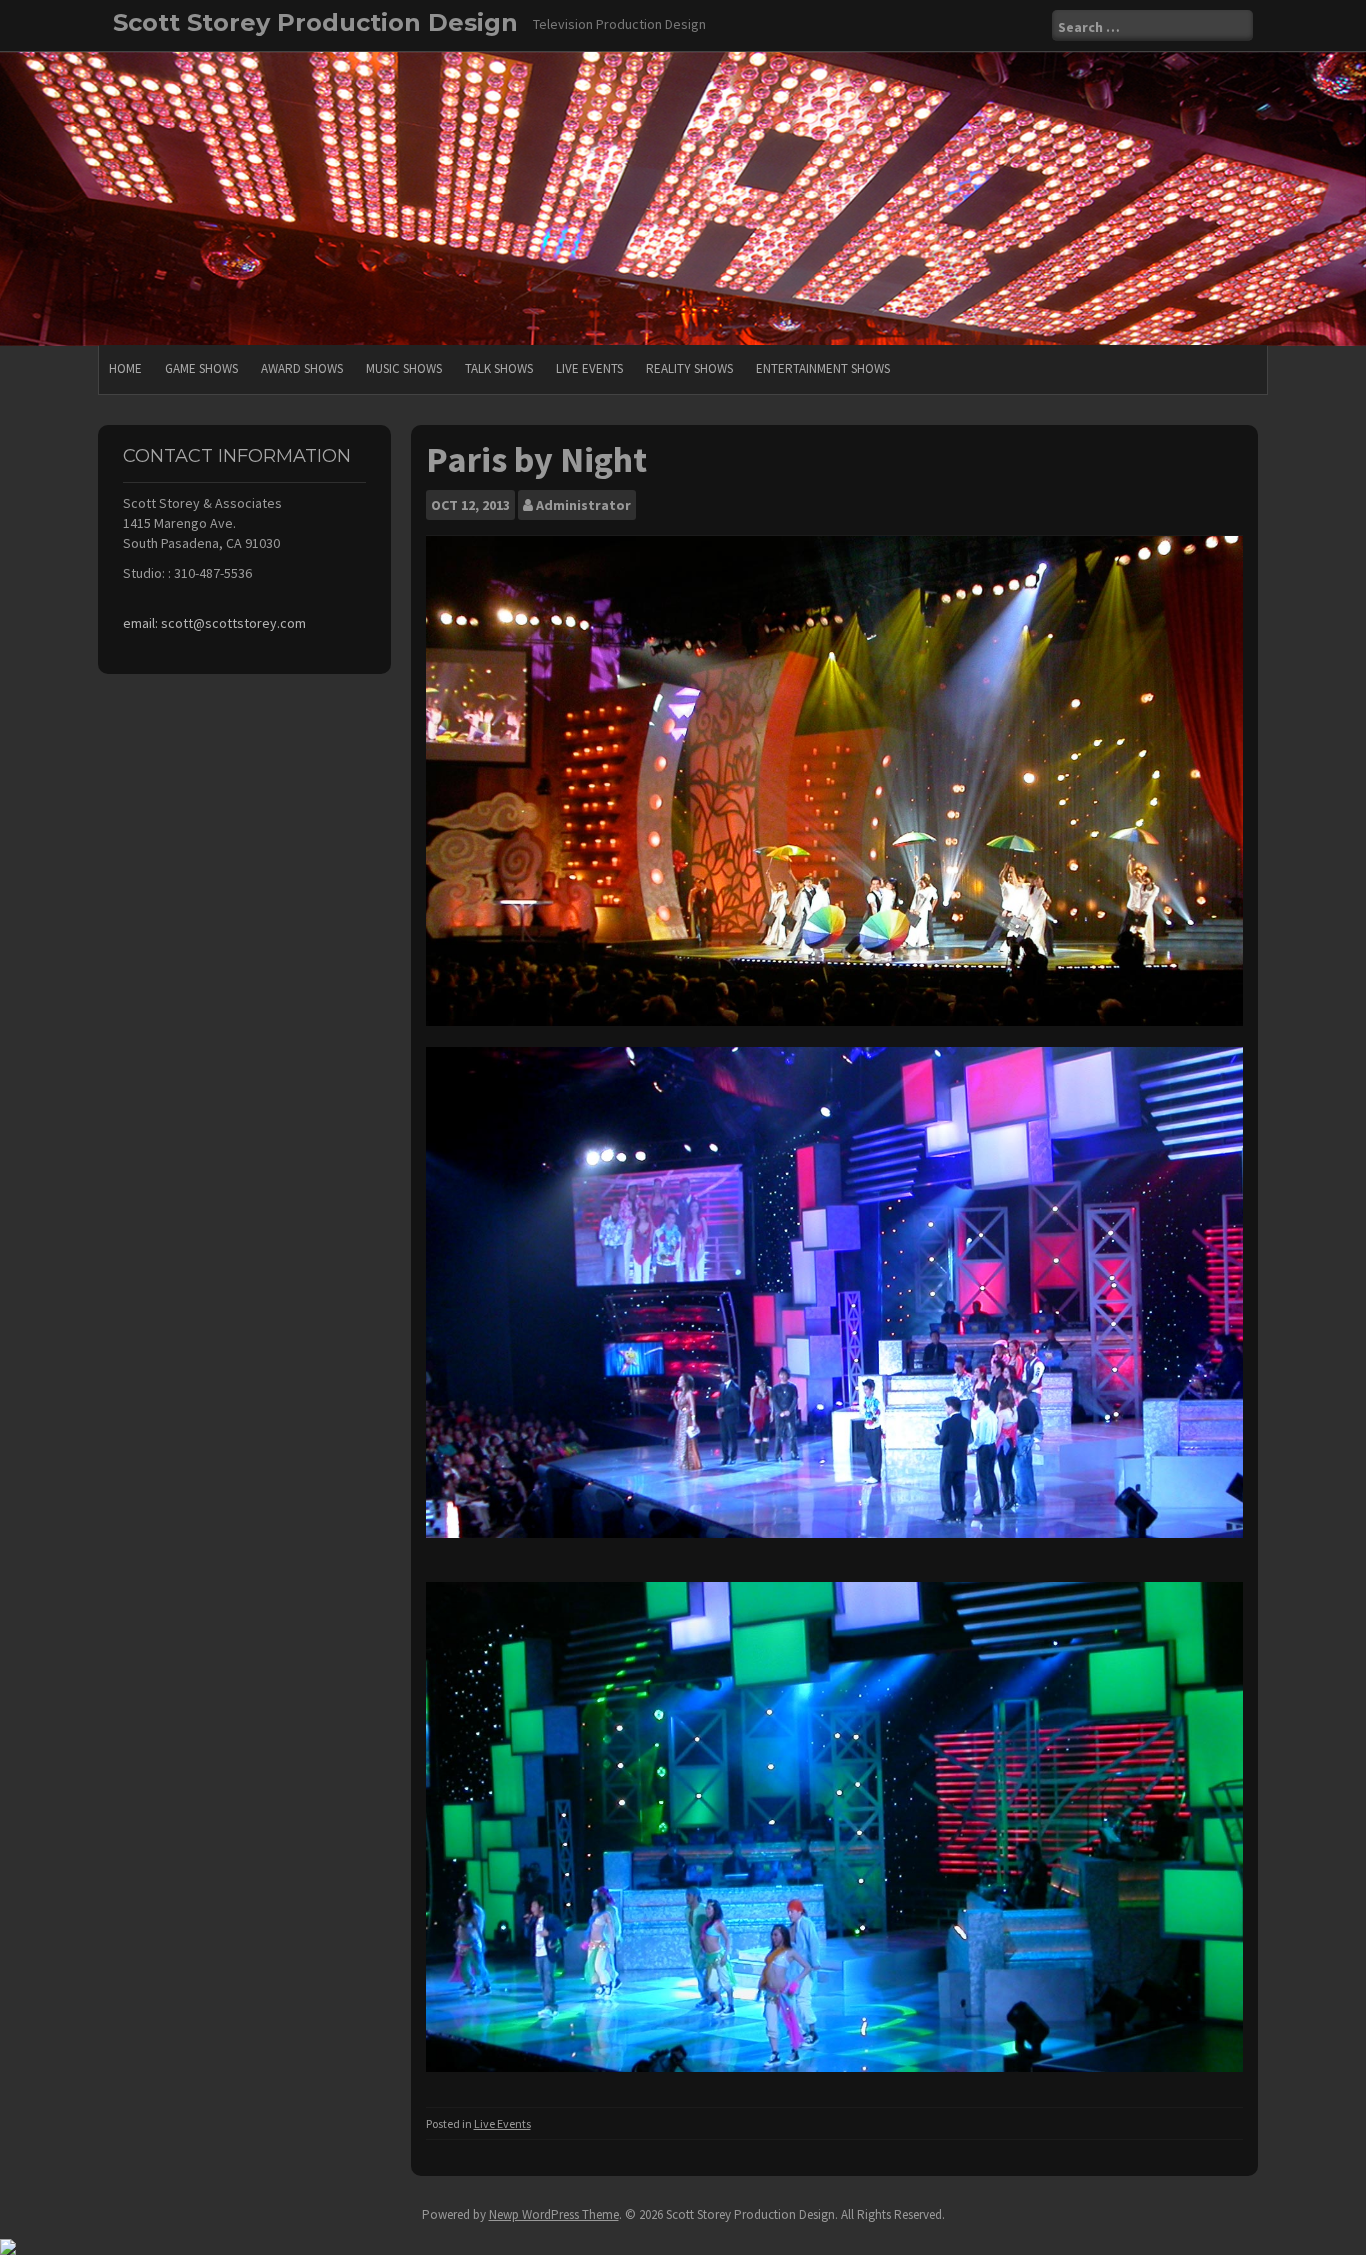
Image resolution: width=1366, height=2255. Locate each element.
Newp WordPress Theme (554, 2214)
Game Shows (201, 368)
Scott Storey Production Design (315, 22)
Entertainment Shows (823, 368)
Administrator (583, 505)
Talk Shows (499, 368)
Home (125, 368)
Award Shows (302, 368)
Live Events (589, 368)
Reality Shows (689, 368)
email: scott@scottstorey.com (214, 623)
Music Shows (404, 368)
